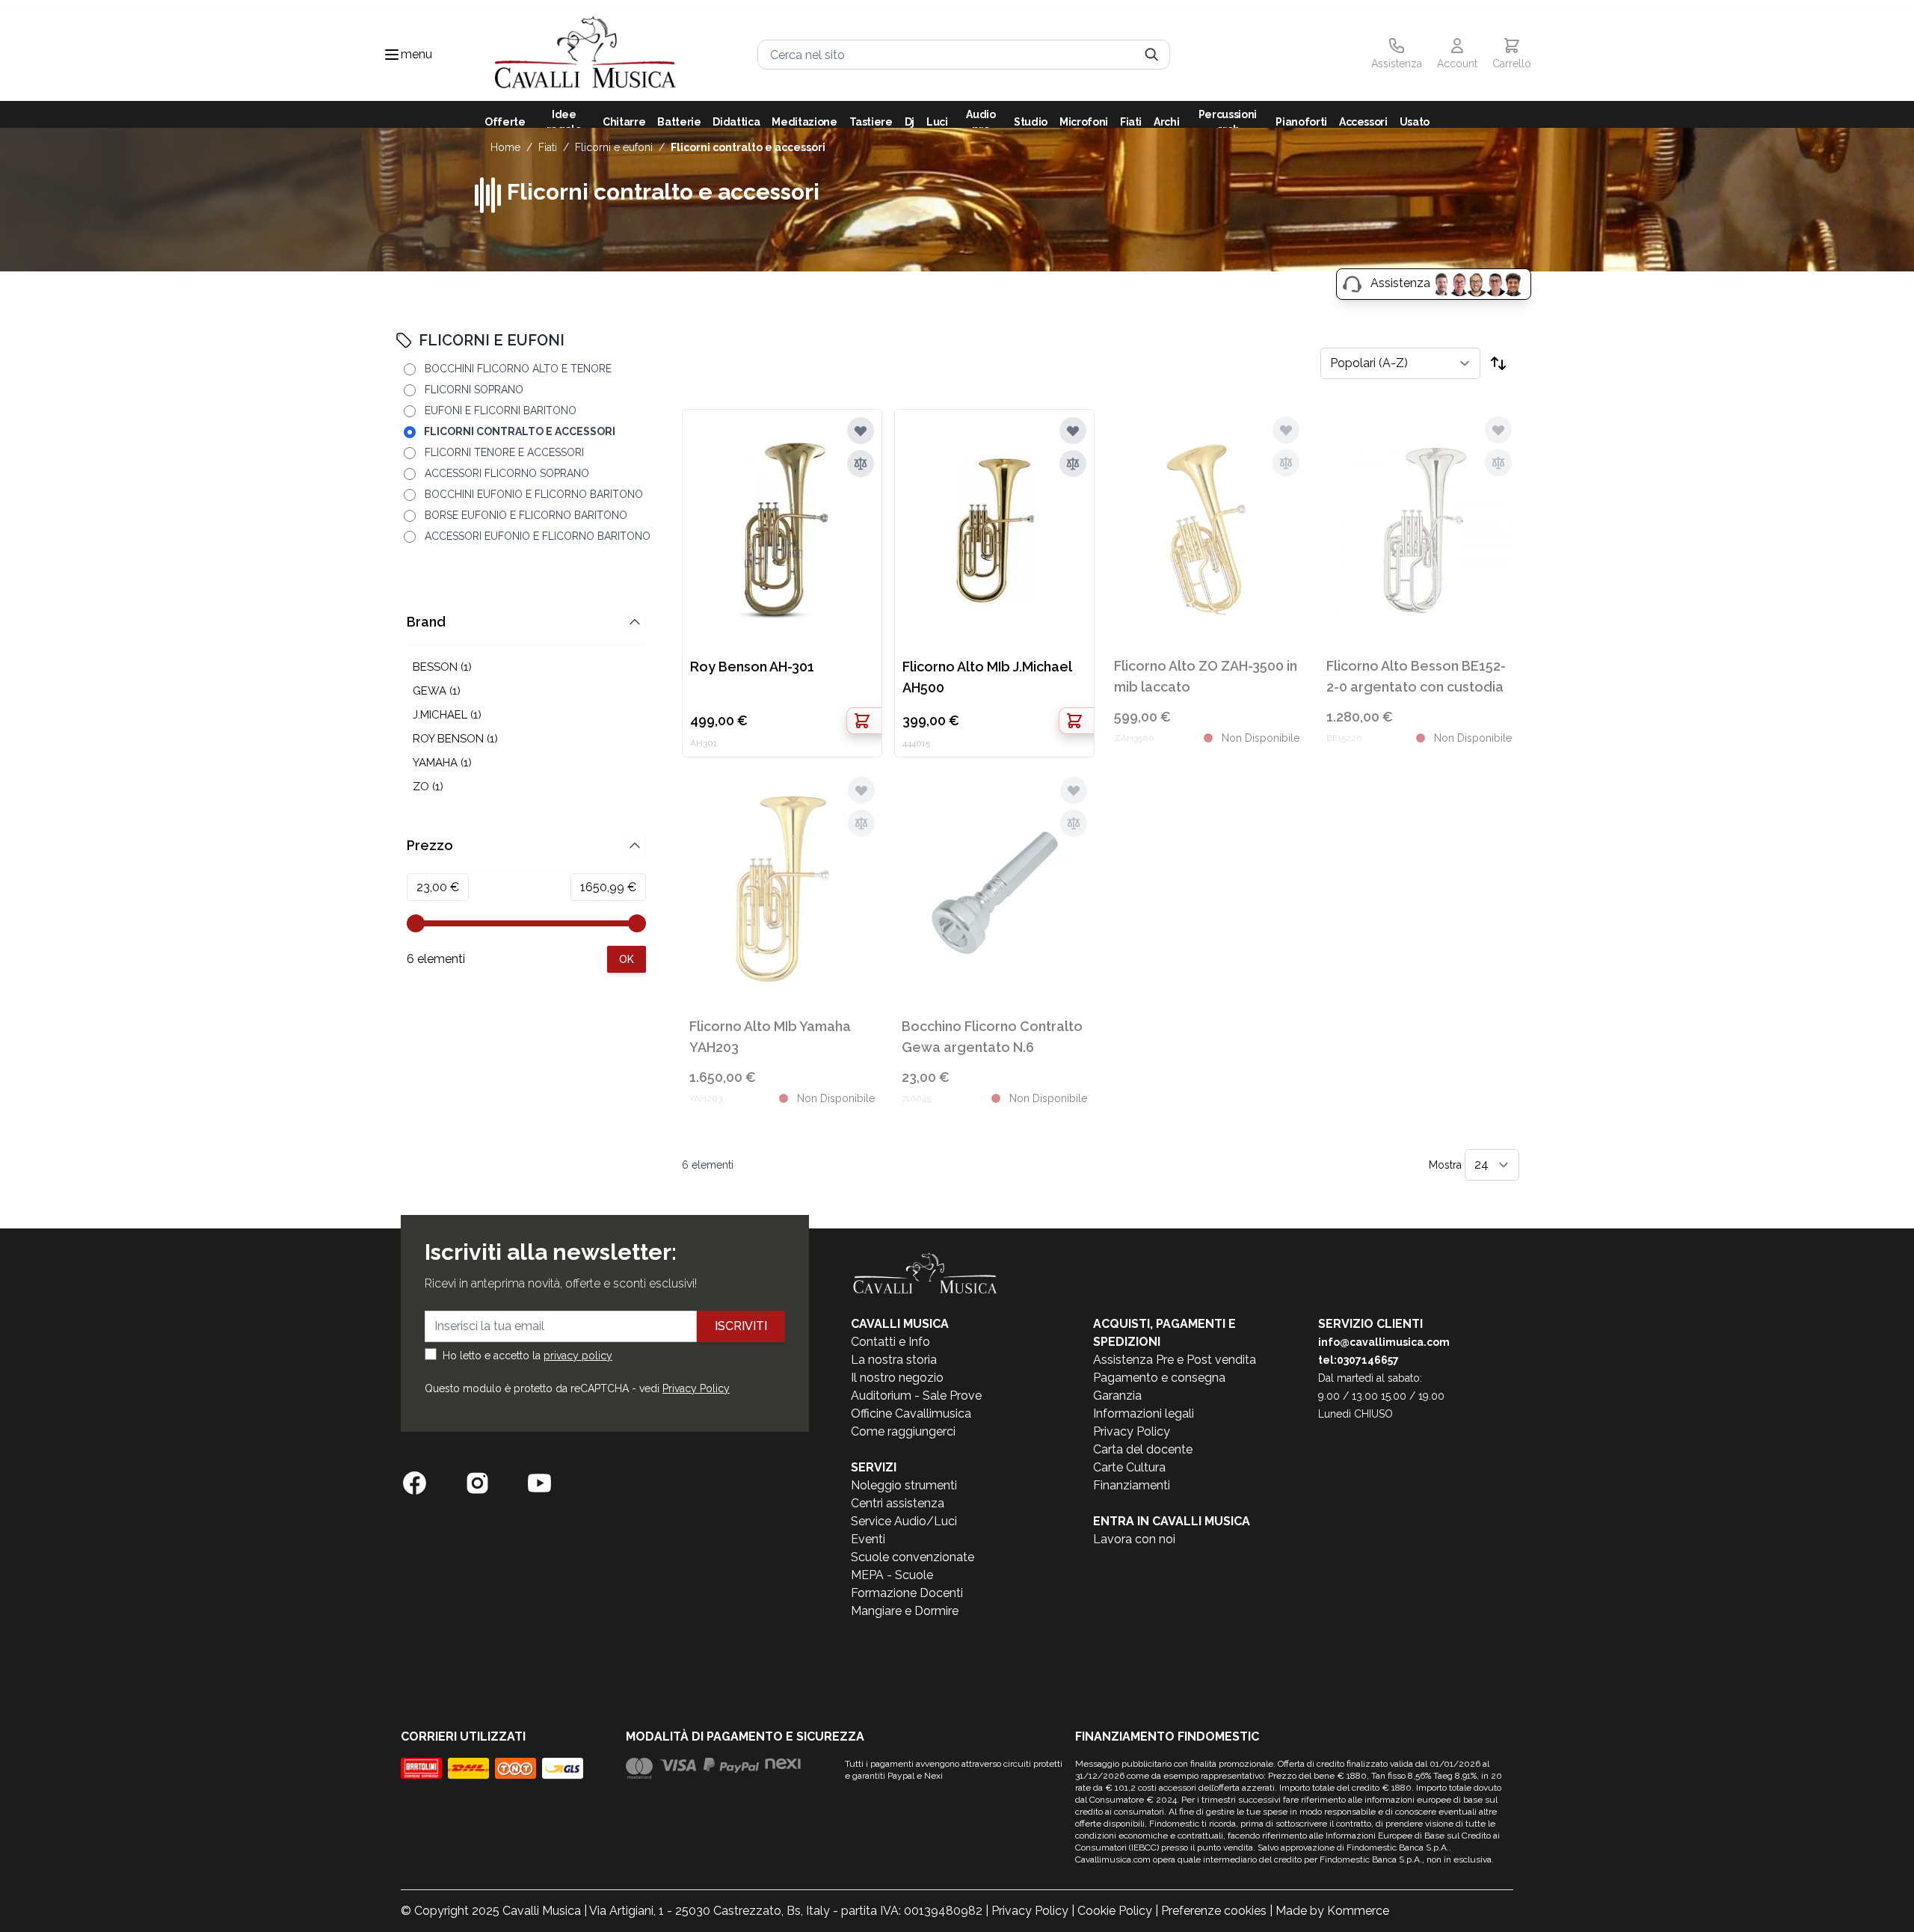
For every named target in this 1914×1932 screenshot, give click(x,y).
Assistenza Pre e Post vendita (1175, 1360)
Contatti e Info (890, 1342)
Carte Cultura (1129, 1467)
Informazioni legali (1144, 1413)
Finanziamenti (1132, 1485)
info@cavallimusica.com (1384, 1342)
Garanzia (1117, 1396)
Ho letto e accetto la (527, 1356)
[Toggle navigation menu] (392, 55)
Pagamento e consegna (1159, 1378)
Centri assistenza (898, 1503)
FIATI (548, 147)
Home (505, 147)
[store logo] (585, 55)
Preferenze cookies (1214, 1911)
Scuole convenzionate (913, 1557)
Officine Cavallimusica (911, 1413)
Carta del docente (1143, 1449)
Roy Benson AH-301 (752, 667)
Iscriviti (741, 1326)
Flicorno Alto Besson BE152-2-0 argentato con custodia (1416, 676)
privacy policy (578, 1356)
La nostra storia (894, 1360)
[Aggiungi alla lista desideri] (861, 431)
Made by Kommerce (1332, 1911)
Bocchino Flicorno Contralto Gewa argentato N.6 (992, 1037)
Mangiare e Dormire (905, 1611)
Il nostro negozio (897, 1378)
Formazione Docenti (907, 1593)
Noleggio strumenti (904, 1485)
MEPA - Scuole (892, 1575)
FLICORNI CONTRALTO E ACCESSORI (748, 147)
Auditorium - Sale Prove (916, 1396)
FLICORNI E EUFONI (614, 147)
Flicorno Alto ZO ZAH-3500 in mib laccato (1206, 676)
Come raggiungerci (903, 1431)
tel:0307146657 (1358, 1360)
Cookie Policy (1115, 1911)
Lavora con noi (1134, 1539)
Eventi (868, 1539)
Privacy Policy (696, 1388)
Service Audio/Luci (904, 1521)
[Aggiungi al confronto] (861, 464)
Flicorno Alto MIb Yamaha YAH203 (770, 1037)
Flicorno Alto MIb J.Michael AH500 (987, 677)
